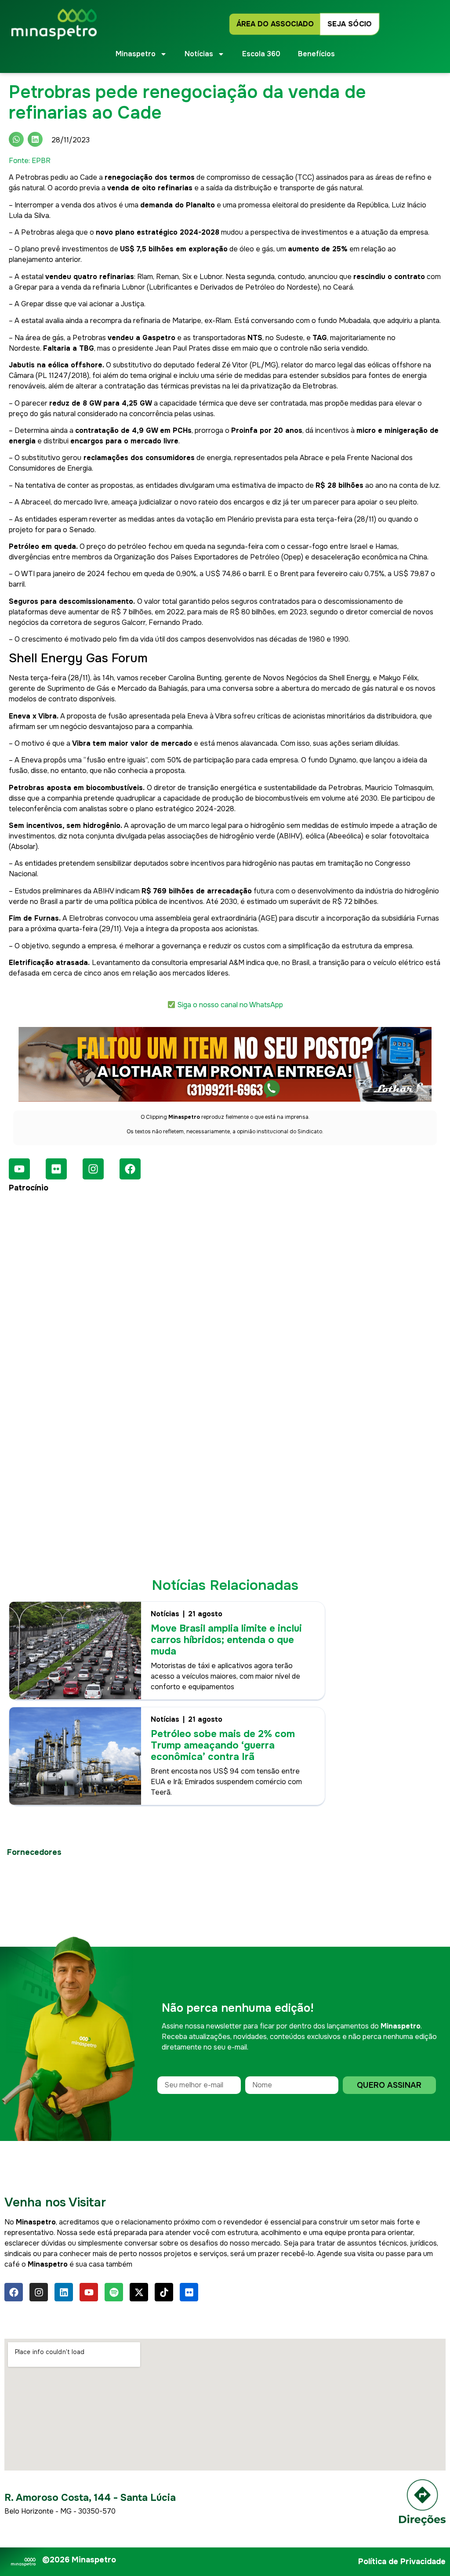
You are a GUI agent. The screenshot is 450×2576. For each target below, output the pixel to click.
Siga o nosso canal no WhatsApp (230, 1005)
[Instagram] (93, 1169)
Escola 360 (261, 54)
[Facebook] (130, 1169)
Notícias (165, 1614)
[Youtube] (19, 1169)
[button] (16, 139)
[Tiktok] (164, 2292)
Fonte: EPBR (30, 161)
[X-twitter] (139, 2292)
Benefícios (316, 54)
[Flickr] (56, 1169)
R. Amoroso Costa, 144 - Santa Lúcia (90, 2498)
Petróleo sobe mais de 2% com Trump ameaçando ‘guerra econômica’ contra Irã (223, 1745)
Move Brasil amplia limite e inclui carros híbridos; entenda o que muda (226, 1640)
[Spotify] (114, 2292)
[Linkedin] (64, 2292)
